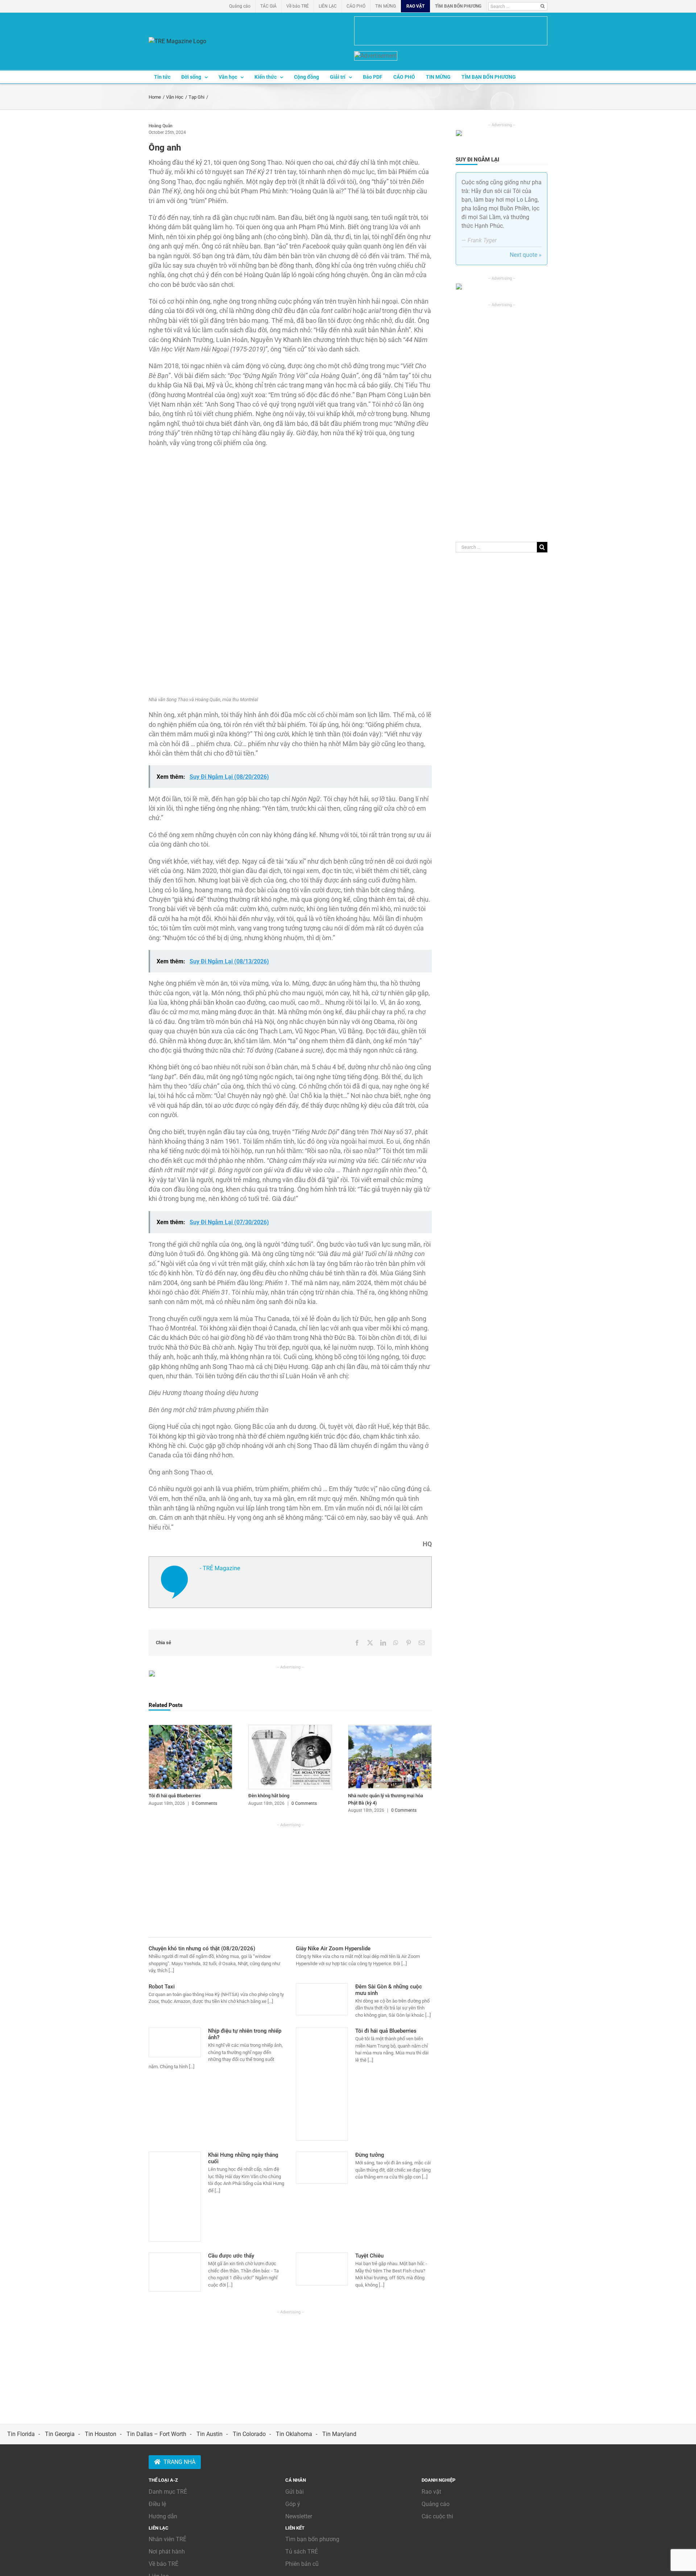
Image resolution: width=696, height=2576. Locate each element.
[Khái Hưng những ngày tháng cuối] (175, 2197)
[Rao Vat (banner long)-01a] (451, 31)
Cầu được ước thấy (231, 2256)
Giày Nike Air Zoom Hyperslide (333, 1949)
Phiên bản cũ (302, 2564)
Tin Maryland (339, 2434)
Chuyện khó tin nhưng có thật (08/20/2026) (202, 1949)
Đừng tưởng (370, 2155)
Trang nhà (179, 2462)
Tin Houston (101, 2434)
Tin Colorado (249, 2434)
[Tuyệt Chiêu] (322, 2269)
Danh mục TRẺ (168, 2492)
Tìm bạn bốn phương (312, 2539)
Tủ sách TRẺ (302, 2552)
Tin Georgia (60, 2434)
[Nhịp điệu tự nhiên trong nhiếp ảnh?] (175, 2042)
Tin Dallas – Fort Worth (156, 2434)
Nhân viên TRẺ (167, 2539)
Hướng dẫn (163, 2516)
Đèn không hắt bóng (269, 1796)
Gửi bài (295, 2492)
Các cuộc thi (437, 2516)
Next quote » (526, 255)
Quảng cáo (436, 2504)
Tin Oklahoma (294, 2434)
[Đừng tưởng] (322, 2168)
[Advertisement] (290, 1879)
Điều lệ (157, 2504)
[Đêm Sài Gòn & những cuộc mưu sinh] (322, 1999)
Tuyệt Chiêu (369, 2256)
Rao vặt (431, 2492)
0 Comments (204, 1803)
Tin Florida (21, 2434)
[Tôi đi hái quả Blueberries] (190, 1728)
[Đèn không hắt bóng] (290, 1728)
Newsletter (299, 2516)
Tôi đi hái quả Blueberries (175, 1796)
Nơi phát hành (167, 2552)
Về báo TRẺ (163, 2564)
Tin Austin (210, 2434)
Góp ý (293, 2504)
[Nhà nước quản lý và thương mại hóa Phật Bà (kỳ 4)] (390, 1728)
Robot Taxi (162, 1987)
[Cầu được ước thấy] (175, 2272)
